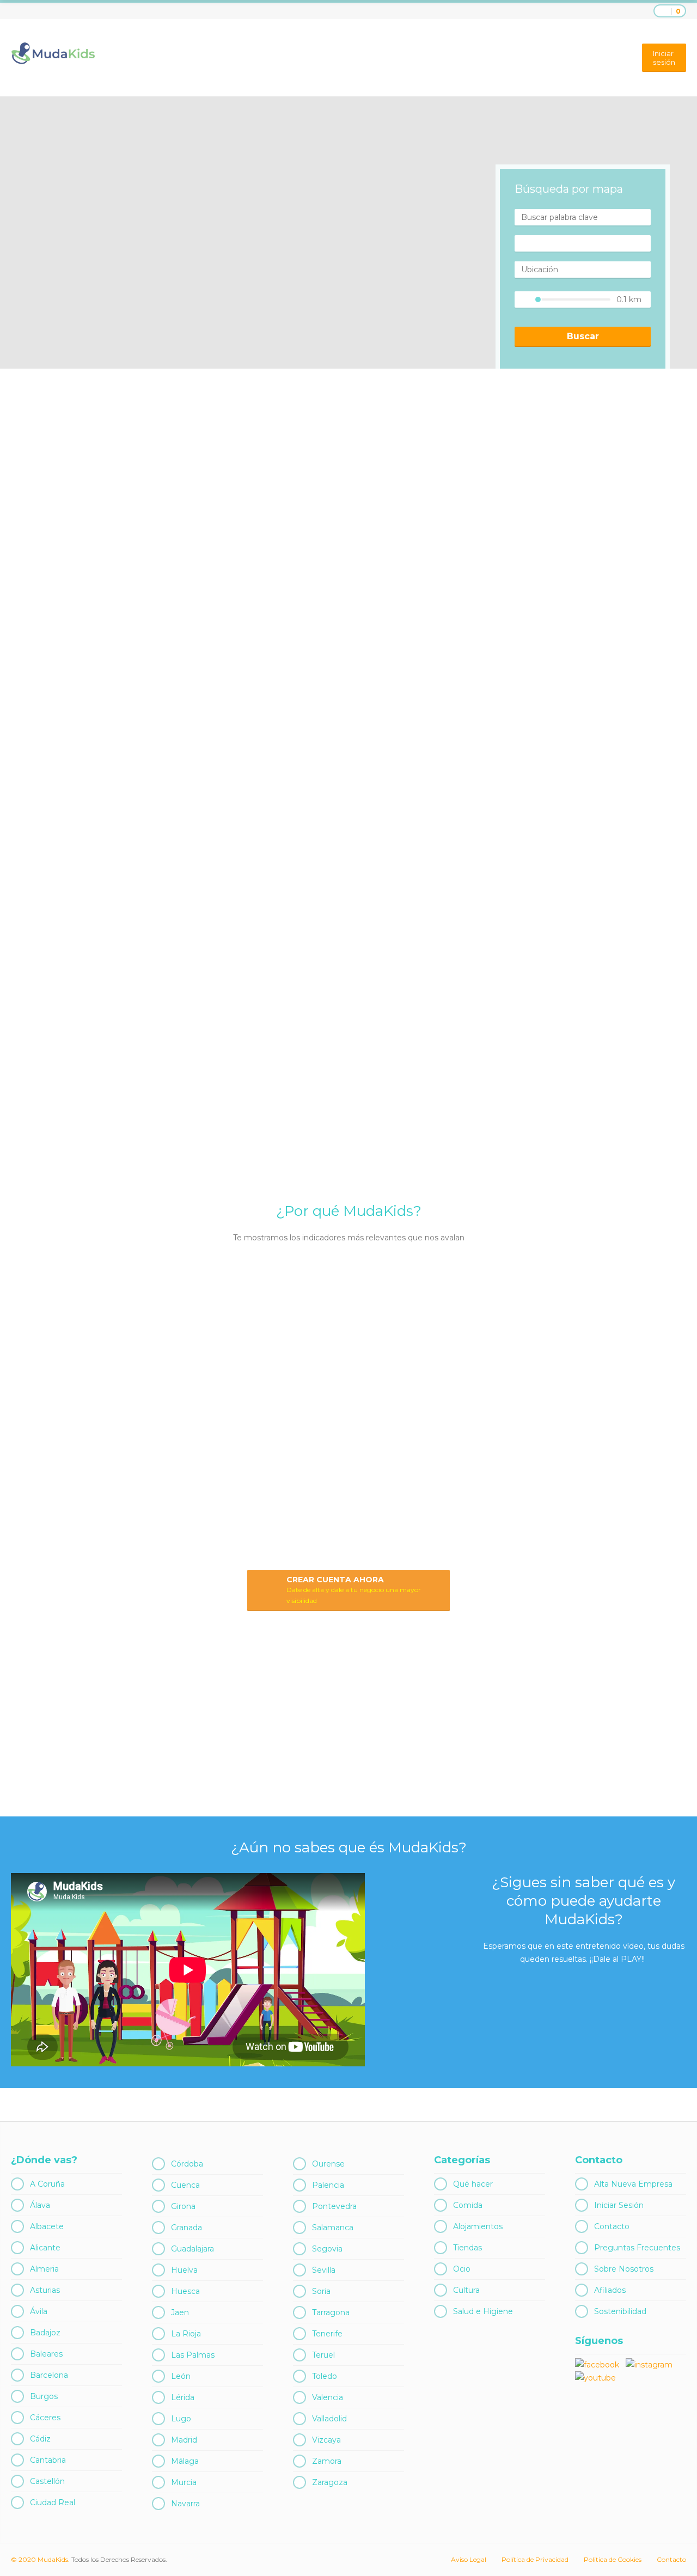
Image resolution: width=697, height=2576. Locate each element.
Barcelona (49, 2375)
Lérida (183, 2397)
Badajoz (45, 2333)
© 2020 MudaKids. (40, 2559)
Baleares (46, 2354)
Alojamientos (478, 2226)
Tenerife (327, 2334)
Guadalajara (192, 2249)
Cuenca (185, 2185)
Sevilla (324, 2270)
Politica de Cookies (613, 2559)
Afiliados (610, 2290)
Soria (321, 2291)
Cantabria (48, 2460)
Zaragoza (330, 2482)
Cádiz (40, 2439)
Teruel (323, 2355)
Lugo (181, 2419)
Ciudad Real (53, 2502)
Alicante (45, 2248)
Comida (468, 2205)
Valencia (328, 2397)
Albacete (47, 2226)
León (181, 2376)
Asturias (45, 2290)
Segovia (327, 2249)
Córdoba (187, 2164)
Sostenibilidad (620, 2311)
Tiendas (467, 2248)
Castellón (47, 2481)
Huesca (185, 2291)
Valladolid (329, 2419)
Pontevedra (334, 2206)
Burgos (44, 2396)
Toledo (325, 2376)
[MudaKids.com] (53, 53)
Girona (183, 2206)
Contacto (612, 2226)
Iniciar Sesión (619, 2205)
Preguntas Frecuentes (637, 2248)
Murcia (184, 2482)
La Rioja (186, 2334)
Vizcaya (326, 2440)
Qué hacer (473, 2184)
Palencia (328, 2185)
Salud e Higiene (483, 2311)
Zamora (327, 2461)
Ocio (462, 2269)
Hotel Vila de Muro (607, 1783)
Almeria (44, 2269)
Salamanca (333, 2228)
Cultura (466, 2290)
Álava (40, 2205)
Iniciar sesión (664, 58)
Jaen (180, 2312)
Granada (187, 2228)
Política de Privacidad (535, 2559)
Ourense (328, 2164)
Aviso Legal (469, 2559)
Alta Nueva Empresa (633, 2184)
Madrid (184, 2440)
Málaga (185, 2461)
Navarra (185, 2504)
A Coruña (47, 2184)
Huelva (184, 2270)
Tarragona (331, 2312)
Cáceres (45, 2418)
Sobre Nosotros (624, 2269)
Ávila (39, 2311)
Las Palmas (193, 2355)
